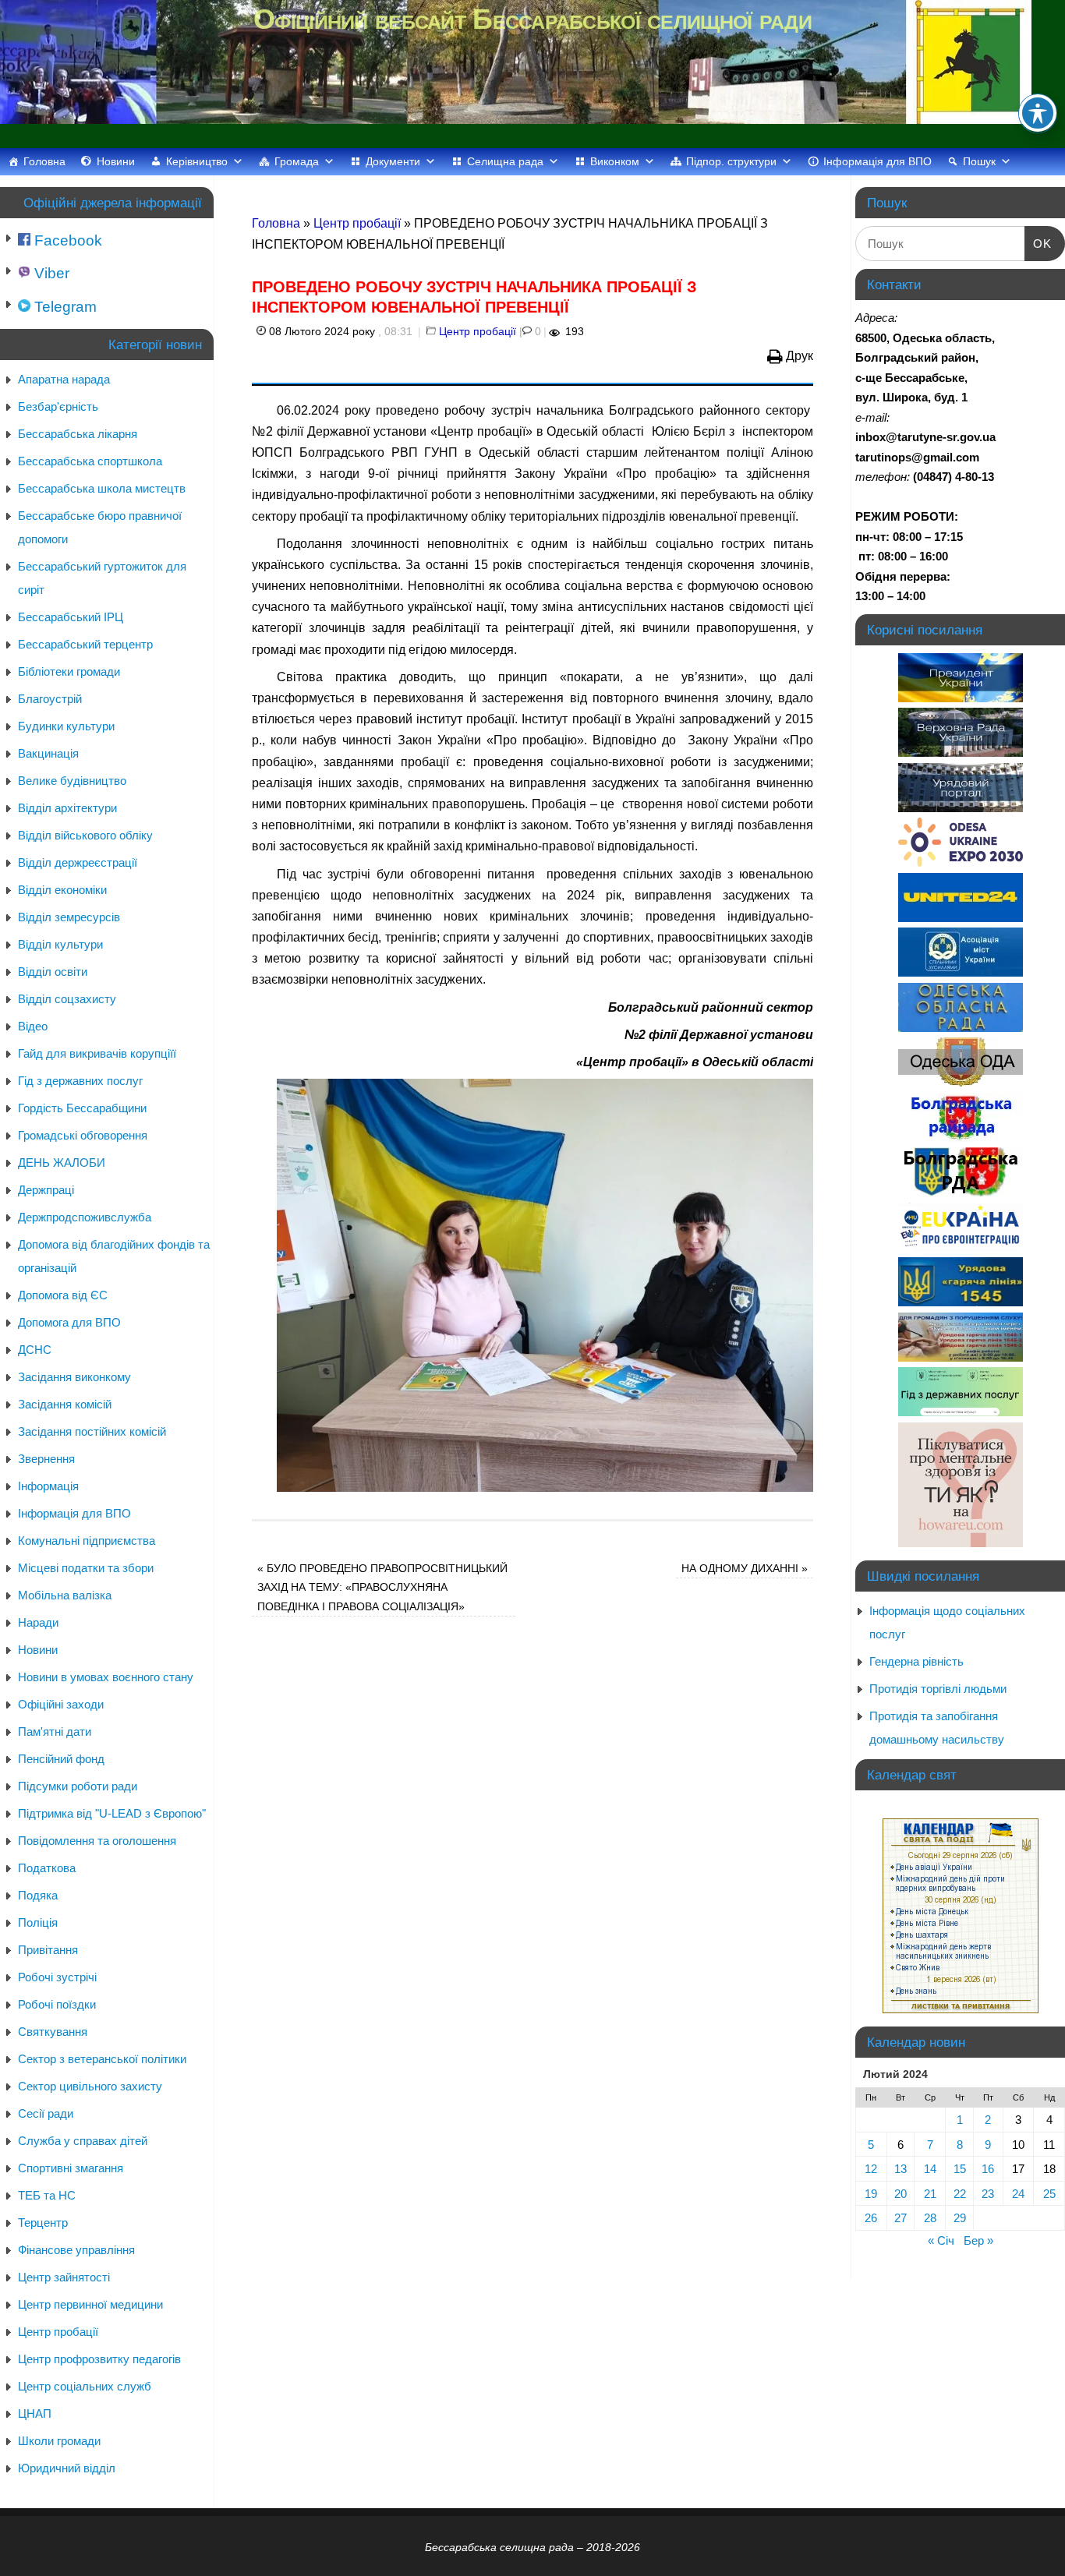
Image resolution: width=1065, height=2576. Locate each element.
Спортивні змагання (71, 2168)
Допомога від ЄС (63, 1295)
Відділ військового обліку (85, 835)
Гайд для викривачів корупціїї (97, 1053)
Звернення (46, 1459)
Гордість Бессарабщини (82, 1108)
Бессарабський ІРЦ (71, 617)
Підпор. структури (731, 161)
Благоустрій (50, 699)
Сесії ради (46, 2113)
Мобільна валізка (65, 1595)
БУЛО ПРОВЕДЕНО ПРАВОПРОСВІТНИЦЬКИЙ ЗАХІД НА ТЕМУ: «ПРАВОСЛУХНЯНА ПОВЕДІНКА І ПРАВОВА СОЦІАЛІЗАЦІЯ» (382, 1587)
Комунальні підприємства (87, 1541)
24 (1018, 2194)
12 (871, 2169)
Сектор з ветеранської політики (102, 2059)
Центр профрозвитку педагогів (99, 2359)
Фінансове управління (76, 2250)
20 (900, 2194)
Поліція (38, 1922)
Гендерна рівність (916, 1661)
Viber (50, 273)
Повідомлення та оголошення (97, 1841)
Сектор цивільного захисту (90, 2086)
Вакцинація (48, 753)
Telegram (64, 307)
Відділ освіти (53, 972)
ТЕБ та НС (47, 2195)
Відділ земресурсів (69, 917)
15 (960, 2169)
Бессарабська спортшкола (90, 461)
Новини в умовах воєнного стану (106, 1677)
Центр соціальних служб (85, 2386)
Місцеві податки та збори (86, 1568)
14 (930, 2169)
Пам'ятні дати (55, 1731)
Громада (297, 161)
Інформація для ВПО (877, 161)
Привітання (48, 1950)
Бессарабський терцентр (85, 644)
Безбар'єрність (58, 406)
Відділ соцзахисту (67, 999)
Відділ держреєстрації (78, 862)
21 (930, 2194)
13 (900, 2169)
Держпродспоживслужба (85, 1217)
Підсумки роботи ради (78, 1786)
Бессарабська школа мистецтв (102, 488)
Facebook (66, 240)
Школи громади (59, 2441)
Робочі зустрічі (57, 1977)
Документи (393, 161)
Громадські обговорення (83, 1135)
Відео (33, 1026)
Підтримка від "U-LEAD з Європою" (112, 1813)
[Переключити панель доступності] (1038, 113)
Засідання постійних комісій (92, 1431)
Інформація (48, 1486)
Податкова (47, 1868)
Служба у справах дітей (83, 2141)
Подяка (38, 1895)
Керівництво (197, 161)
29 (960, 2218)
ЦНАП (35, 2413)
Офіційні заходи (61, 1704)
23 (988, 2194)
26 (871, 2218)
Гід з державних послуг (80, 1081)
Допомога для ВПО (69, 1322)
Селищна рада (505, 161)
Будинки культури (66, 726)
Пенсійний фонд (61, 1759)
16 (988, 2169)
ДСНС (35, 1350)
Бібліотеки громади (69, 671)
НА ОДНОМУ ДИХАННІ (745, 1568)
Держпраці (46, 1190)
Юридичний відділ (67, 2468)
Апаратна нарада (64, 379)
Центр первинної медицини (90, 2304)
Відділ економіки (62, 890)
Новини (116, 161)
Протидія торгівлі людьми (938, 1689)
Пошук (979, 161)
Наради (38, 1622)
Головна (44, 161)
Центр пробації (357, 223)
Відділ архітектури (67, 808)
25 (1049, 2194)
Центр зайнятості (64, 2277)
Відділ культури (60, 944)
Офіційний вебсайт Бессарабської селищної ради (532, 19)
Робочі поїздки (57, 2004)
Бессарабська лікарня (78, 434)
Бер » (978, 2240)
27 (900, 2218)
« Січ (941, 2240)
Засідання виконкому (74, 1377)
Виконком (615, 161)
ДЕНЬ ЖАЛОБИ (62, 1163)
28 (930, 2218)
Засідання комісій (65, 1404)
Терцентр (43, 2223)
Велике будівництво (72, 781)
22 (960, 2194)
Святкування (53, 2032)
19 (871, 2194)
